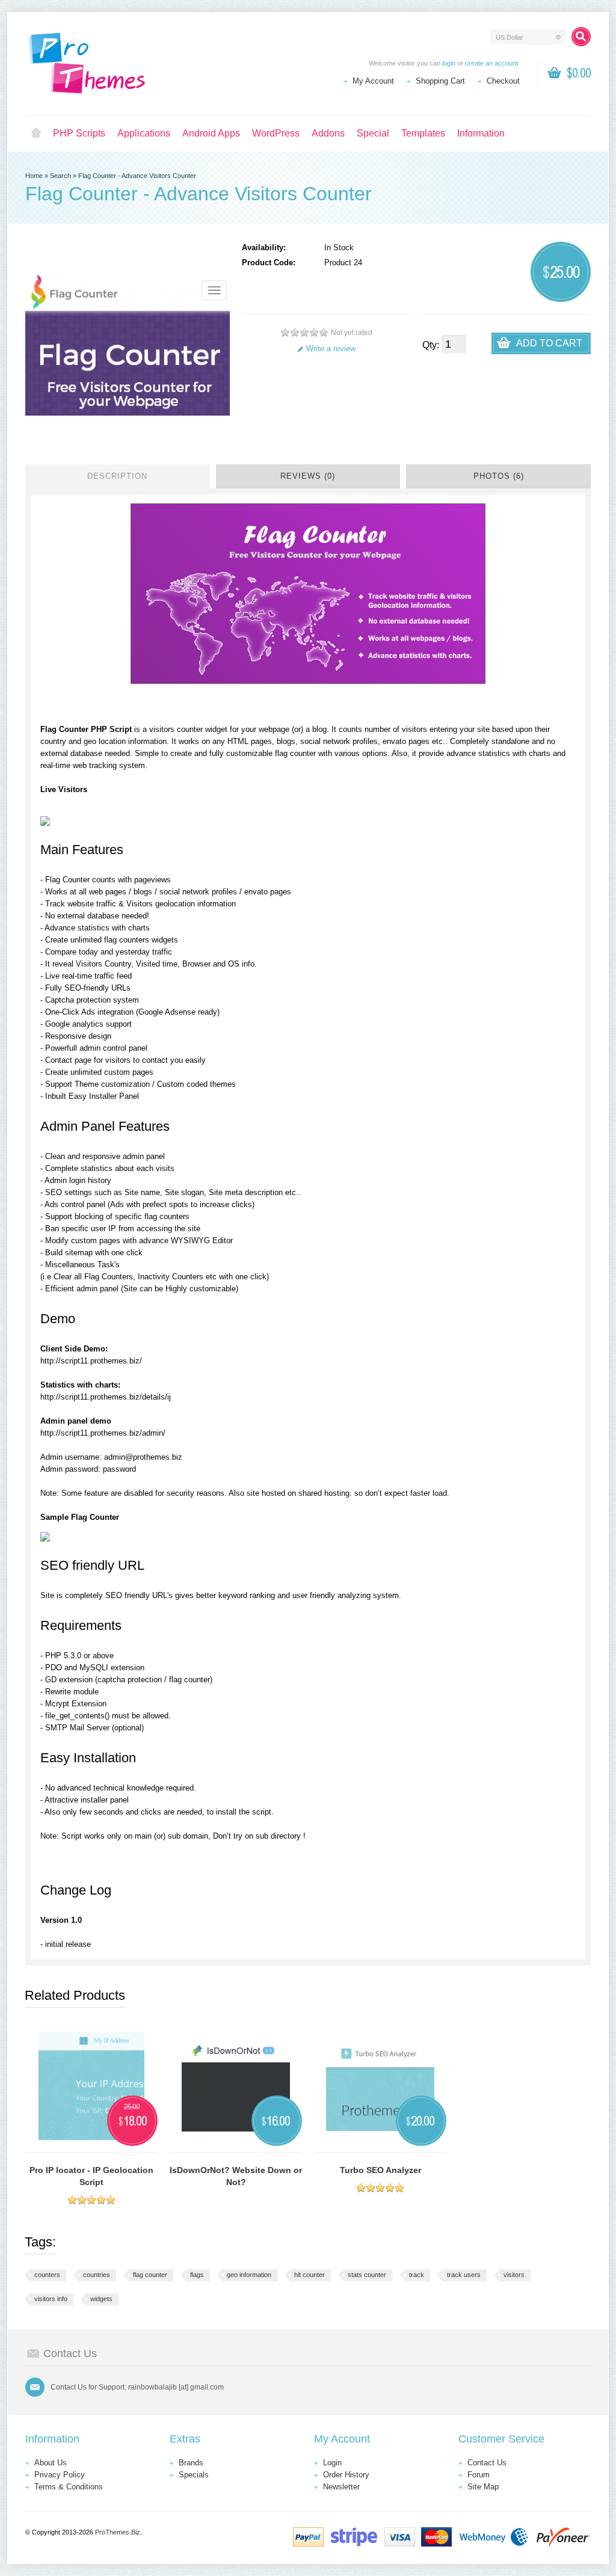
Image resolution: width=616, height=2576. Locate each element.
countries (97, 2275)
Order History (346, 2475)
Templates (423, 133)
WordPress (276, 133)
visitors (514, 2275)
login (449, 63)
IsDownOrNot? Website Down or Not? (236, 2176)
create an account (491, 63)
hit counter (310, 2275)
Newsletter (341, 2487)
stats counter (367, 2275)
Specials (194, 2475)
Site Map (483, 2487)
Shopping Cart (440, 81)
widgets (101, 2299)
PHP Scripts (79, 133)
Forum (479, 2475)
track (417, 2275)
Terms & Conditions (69, 2487)
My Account (373, 81)
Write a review (331, 349)
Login (332, 2463)
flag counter (150, 2275)
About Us (51, 2463)
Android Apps (211, 133)
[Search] (581, 37)
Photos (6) (499, 476)
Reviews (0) (308, 476)
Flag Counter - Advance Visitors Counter (137, 176)
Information (481, 133)
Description (117, 476)
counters (47, 2275)
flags (197, 2275)
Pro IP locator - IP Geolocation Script (91, 2176)
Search (60, 176)
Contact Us (487, 2463)
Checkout (503, 81)
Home (36, 134)
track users (464, 2275)
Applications (144, 133)
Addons (328, 133)
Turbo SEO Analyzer (380, 2170)
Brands (191, 2463)
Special (373, 133)
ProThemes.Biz (118, 2532)
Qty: (431, 345)
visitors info (51, 2299)
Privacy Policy (60, 2475)
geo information (249, 2275)
